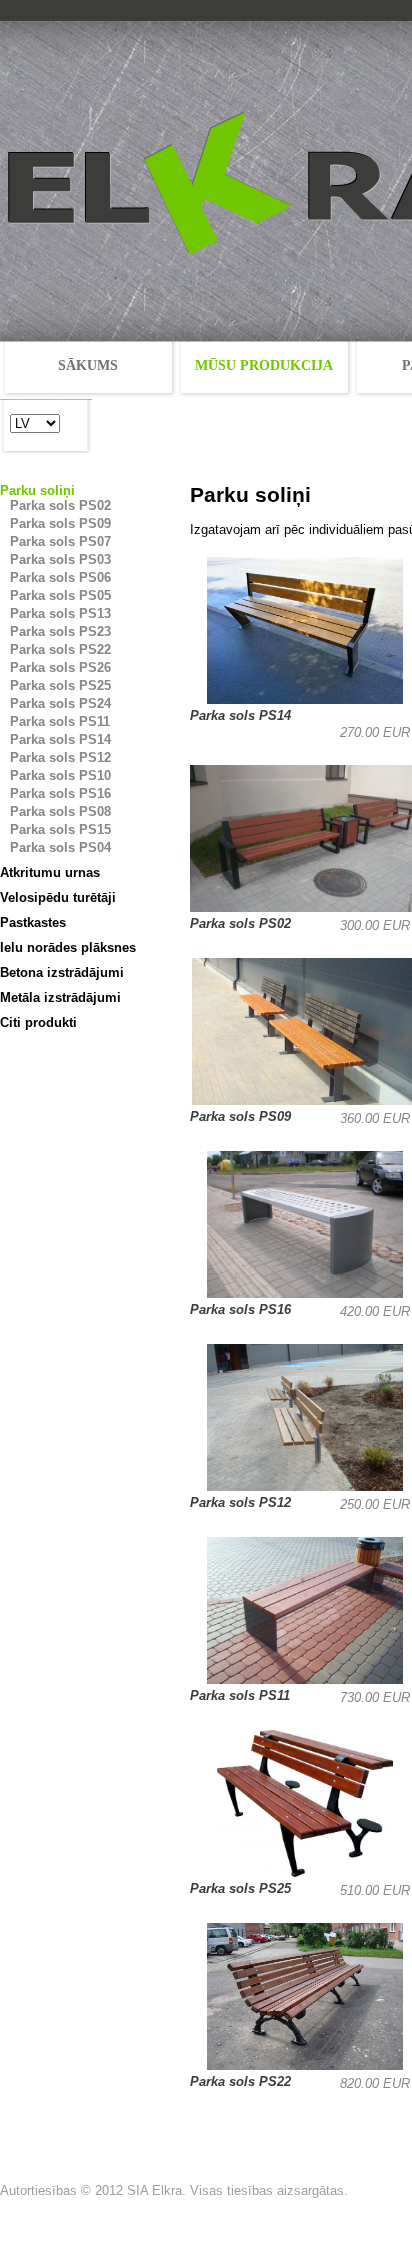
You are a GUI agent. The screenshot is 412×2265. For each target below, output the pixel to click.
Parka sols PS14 (60, 739)
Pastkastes (33, 922)
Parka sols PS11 (60, 721)
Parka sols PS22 (60, 649)
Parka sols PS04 (60, 847)
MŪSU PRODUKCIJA (264, 365)
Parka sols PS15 (60, 829)
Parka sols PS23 (60, 631)
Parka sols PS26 (60, 667)
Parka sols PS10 (60, 775)
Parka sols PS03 (60, 559)
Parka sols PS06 (60, 577)
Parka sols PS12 (60, 757)
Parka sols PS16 (60, 793)
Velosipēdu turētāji (58, 897)
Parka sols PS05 (60, 595)
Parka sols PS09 (60, 523)
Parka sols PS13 (60, 613)
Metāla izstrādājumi (60, 997)
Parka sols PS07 (60, 541)
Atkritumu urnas (50, 872)
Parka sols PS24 (60, 703)
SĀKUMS (88, 365)
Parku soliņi (37, 490)
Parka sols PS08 (60, 811)
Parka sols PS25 (60, 685)
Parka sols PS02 (60, 505)
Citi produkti (38, 1022)
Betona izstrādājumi (62, 972)
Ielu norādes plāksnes (68, 947)
